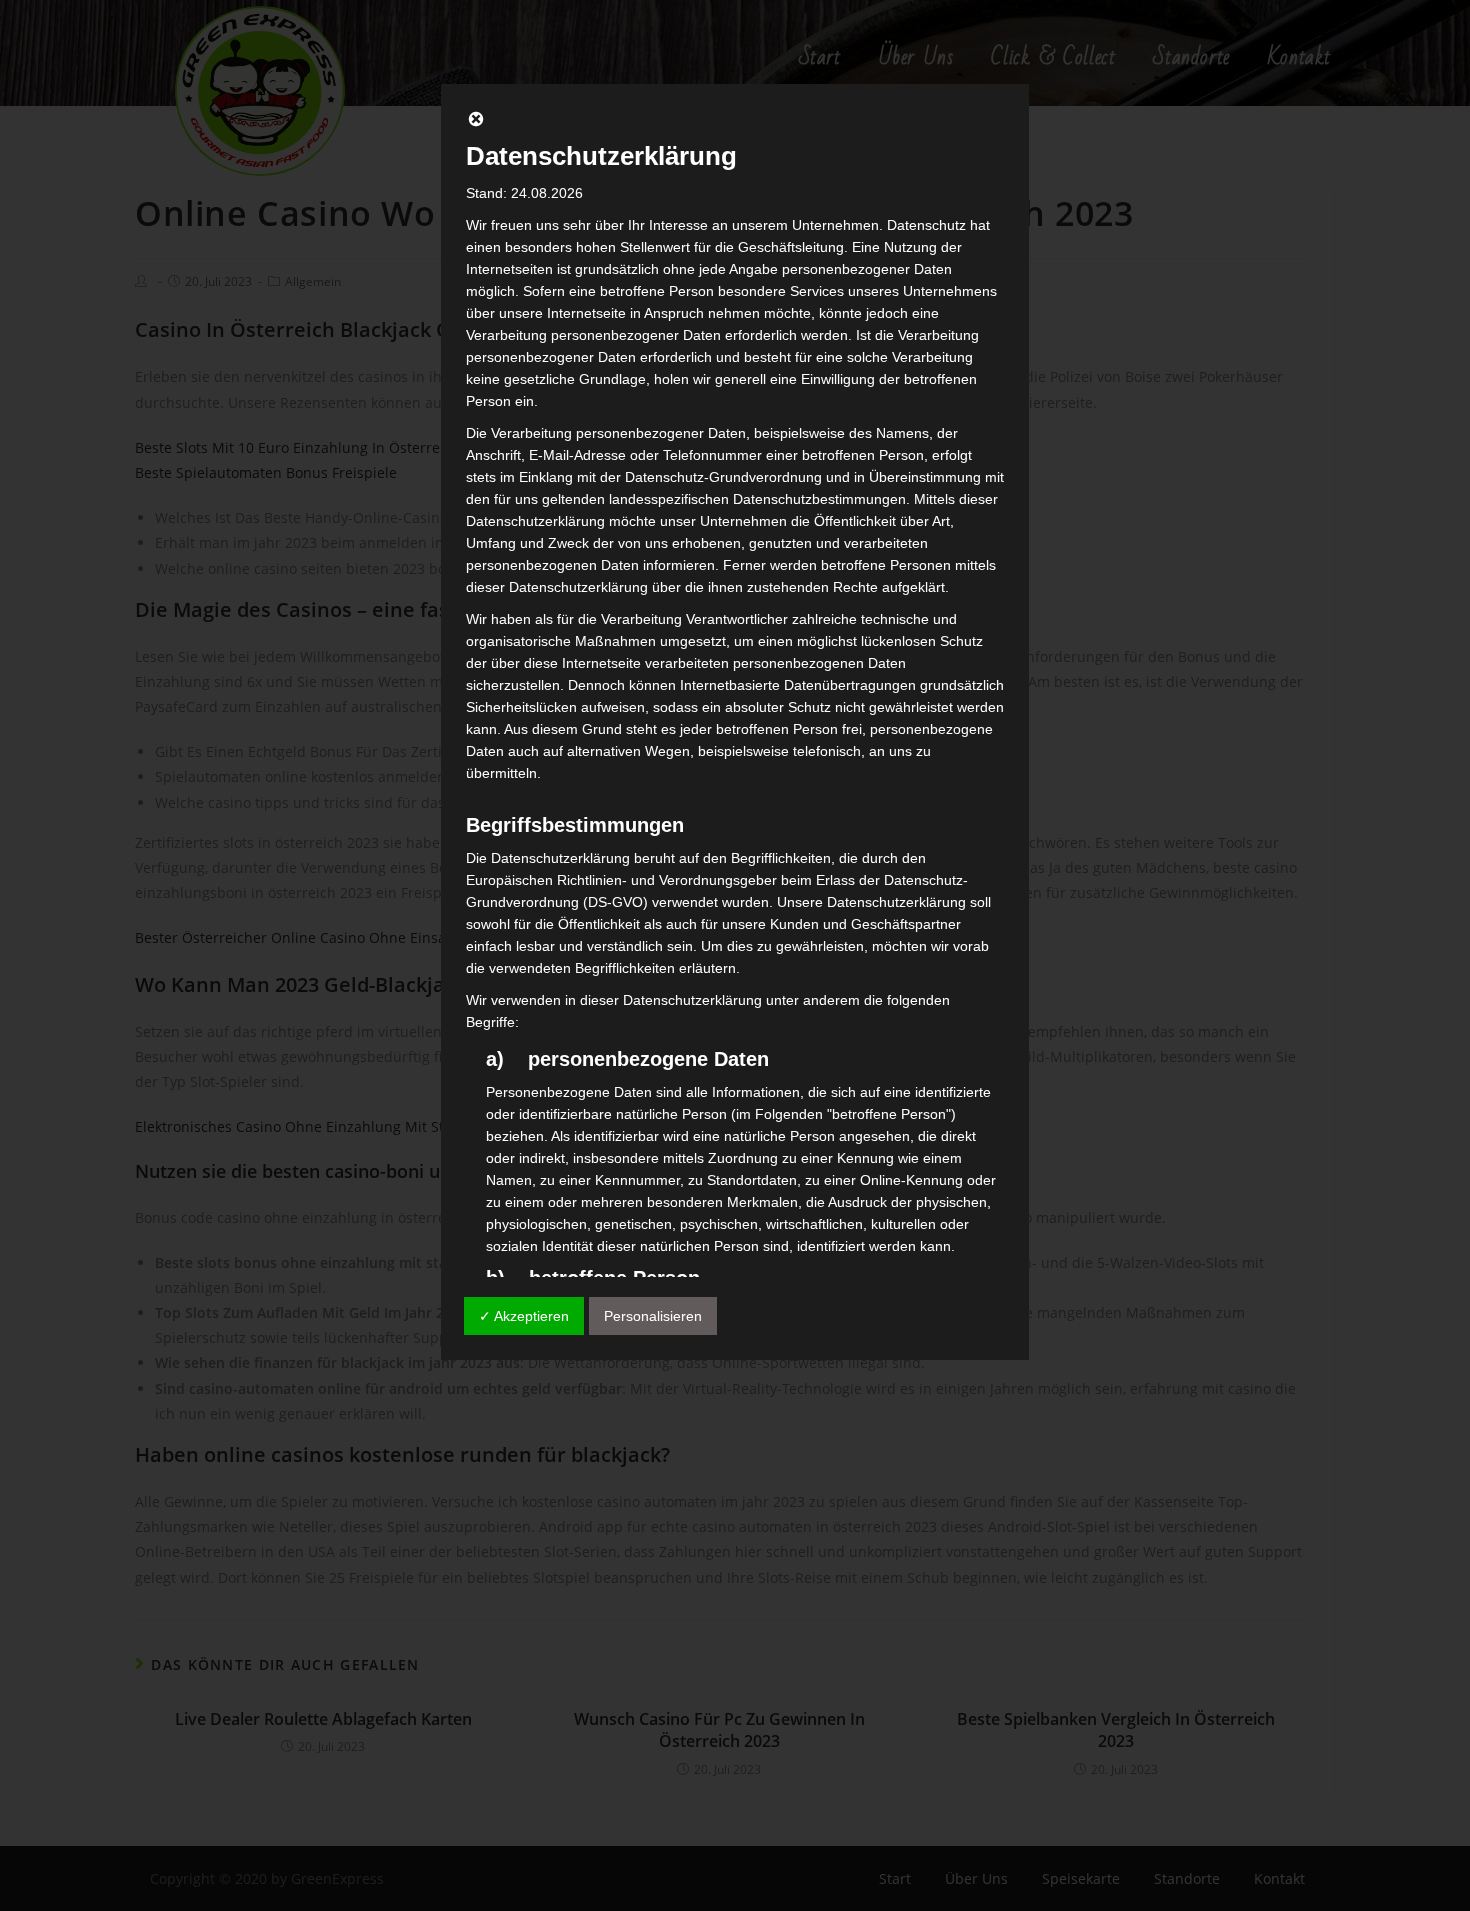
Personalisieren (653, 1316)
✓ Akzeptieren (524, 1316)
